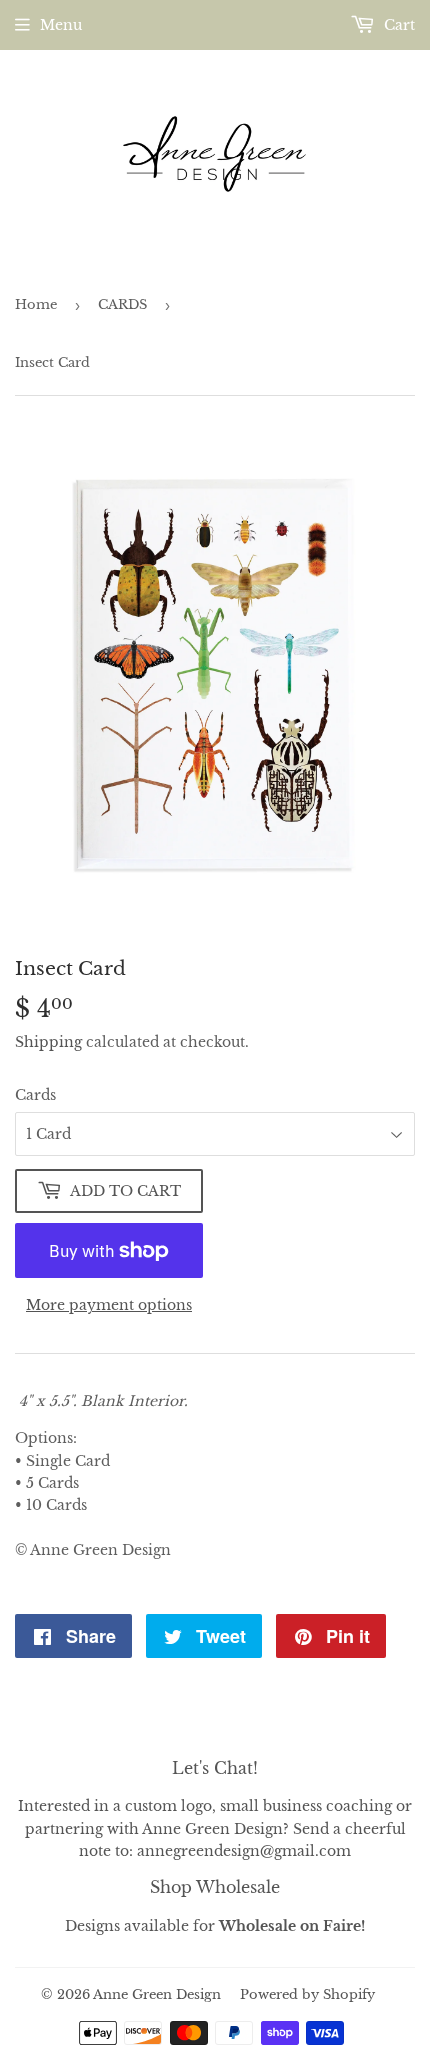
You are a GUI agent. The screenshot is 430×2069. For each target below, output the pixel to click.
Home (36, 304)
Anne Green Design (157, 1994)
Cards (35, 1095)
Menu (61, 25)
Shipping (48, 1042)
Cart (397, 25)
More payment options (109, 1305)
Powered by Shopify (307, 1994)
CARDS (122, 304)
